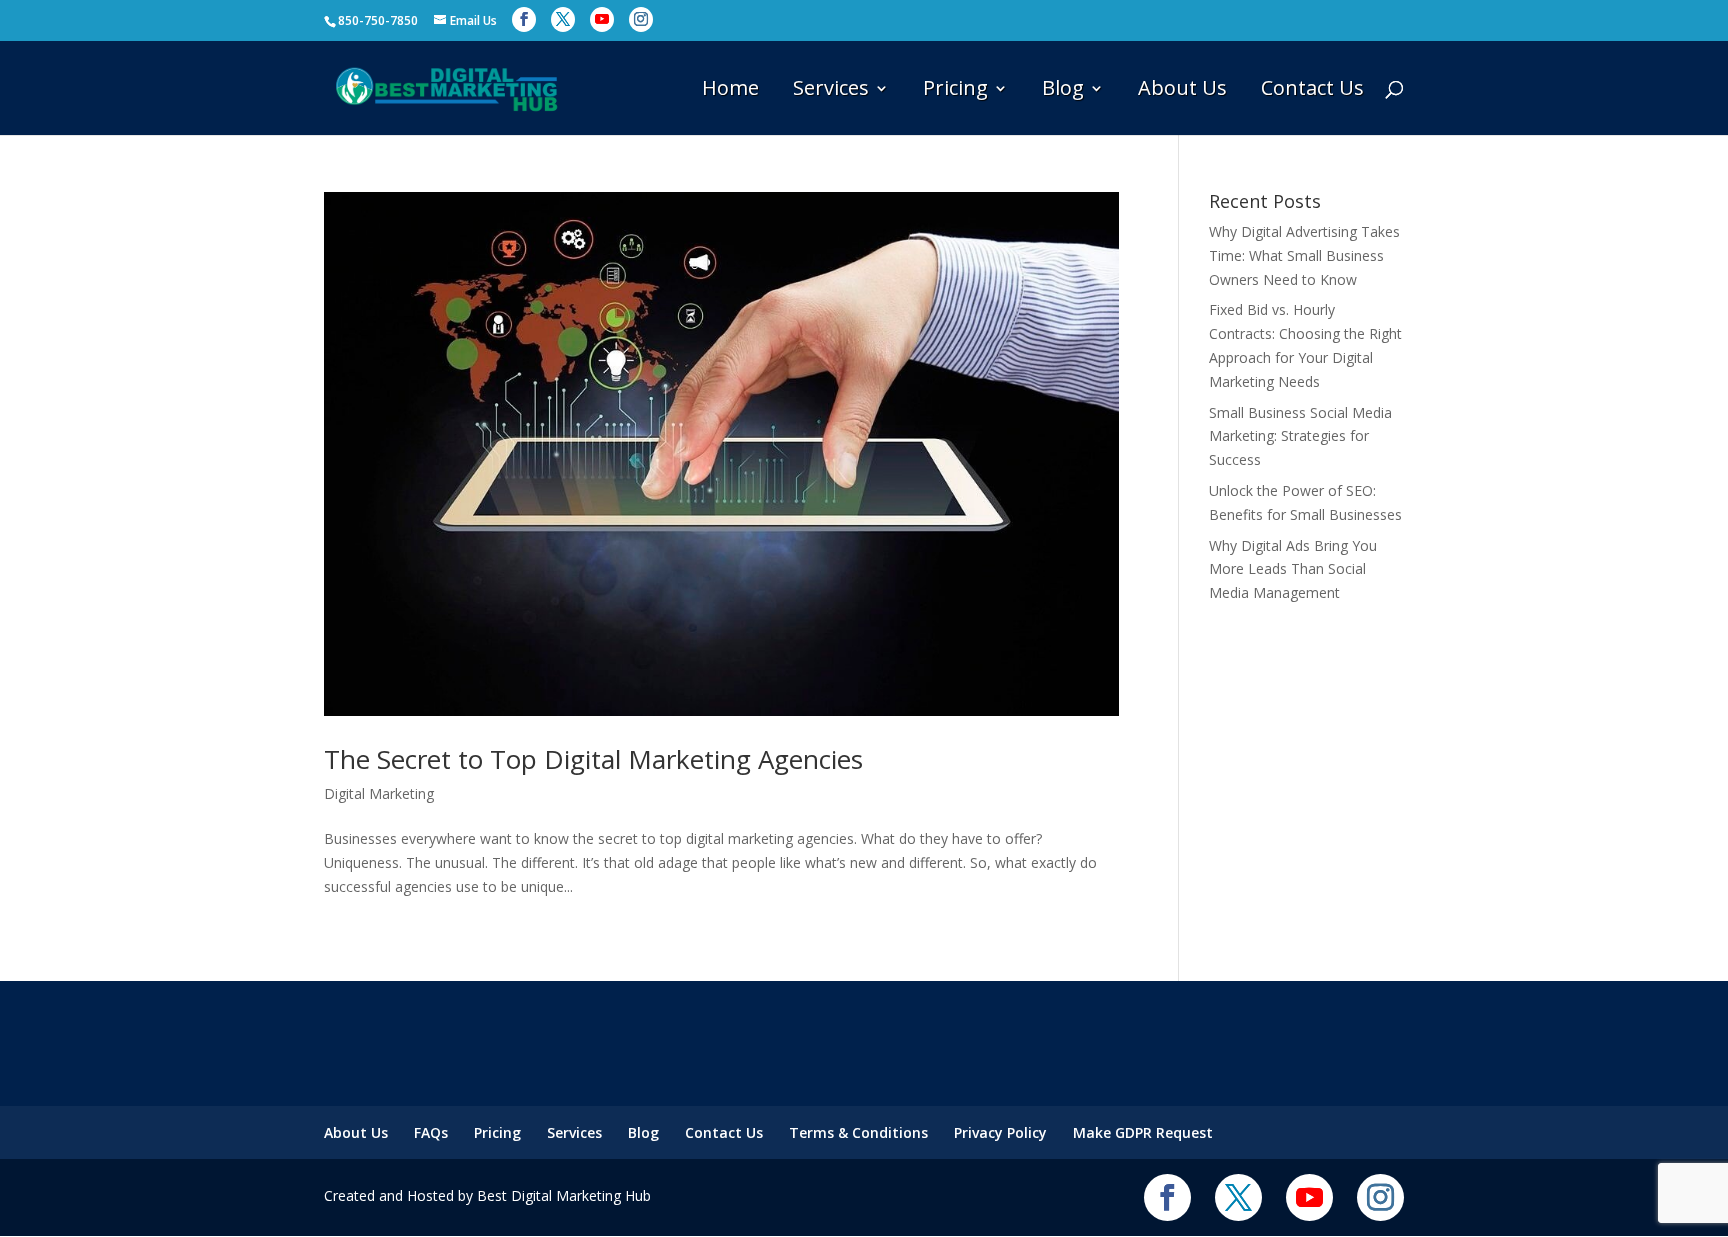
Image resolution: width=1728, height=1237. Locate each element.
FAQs (431, 1132)
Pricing (955, 91)
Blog (1063, 91)
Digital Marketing (379, 793)
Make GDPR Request (1143, 1132)
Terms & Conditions (858, 1132)
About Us (1182, 91)
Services (831, 91)
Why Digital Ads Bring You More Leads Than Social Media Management (1293, 569)
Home (730, 91)
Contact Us (1312, 91)
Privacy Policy (1000, 1132)
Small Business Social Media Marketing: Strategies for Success (1300, 436)
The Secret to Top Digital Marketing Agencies (593, 759)
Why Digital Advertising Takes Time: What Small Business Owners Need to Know (1304, 255)
